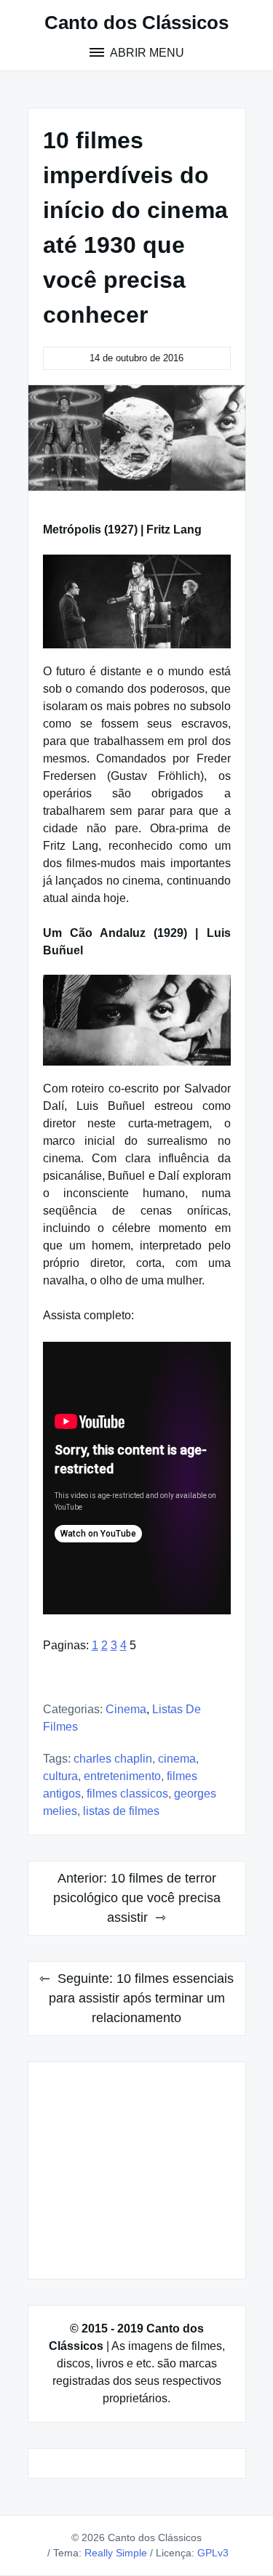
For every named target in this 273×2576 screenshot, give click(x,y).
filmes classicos (127, 1794)
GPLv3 (213, 2553)
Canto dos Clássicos (136, 23)
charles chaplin (113, 1759)
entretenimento (122, 1776)
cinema (177, 1759)
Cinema (126, 1709)
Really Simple (116, 2553)
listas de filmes (121, 1811)
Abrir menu (146, 53)
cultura (60, 1776)
